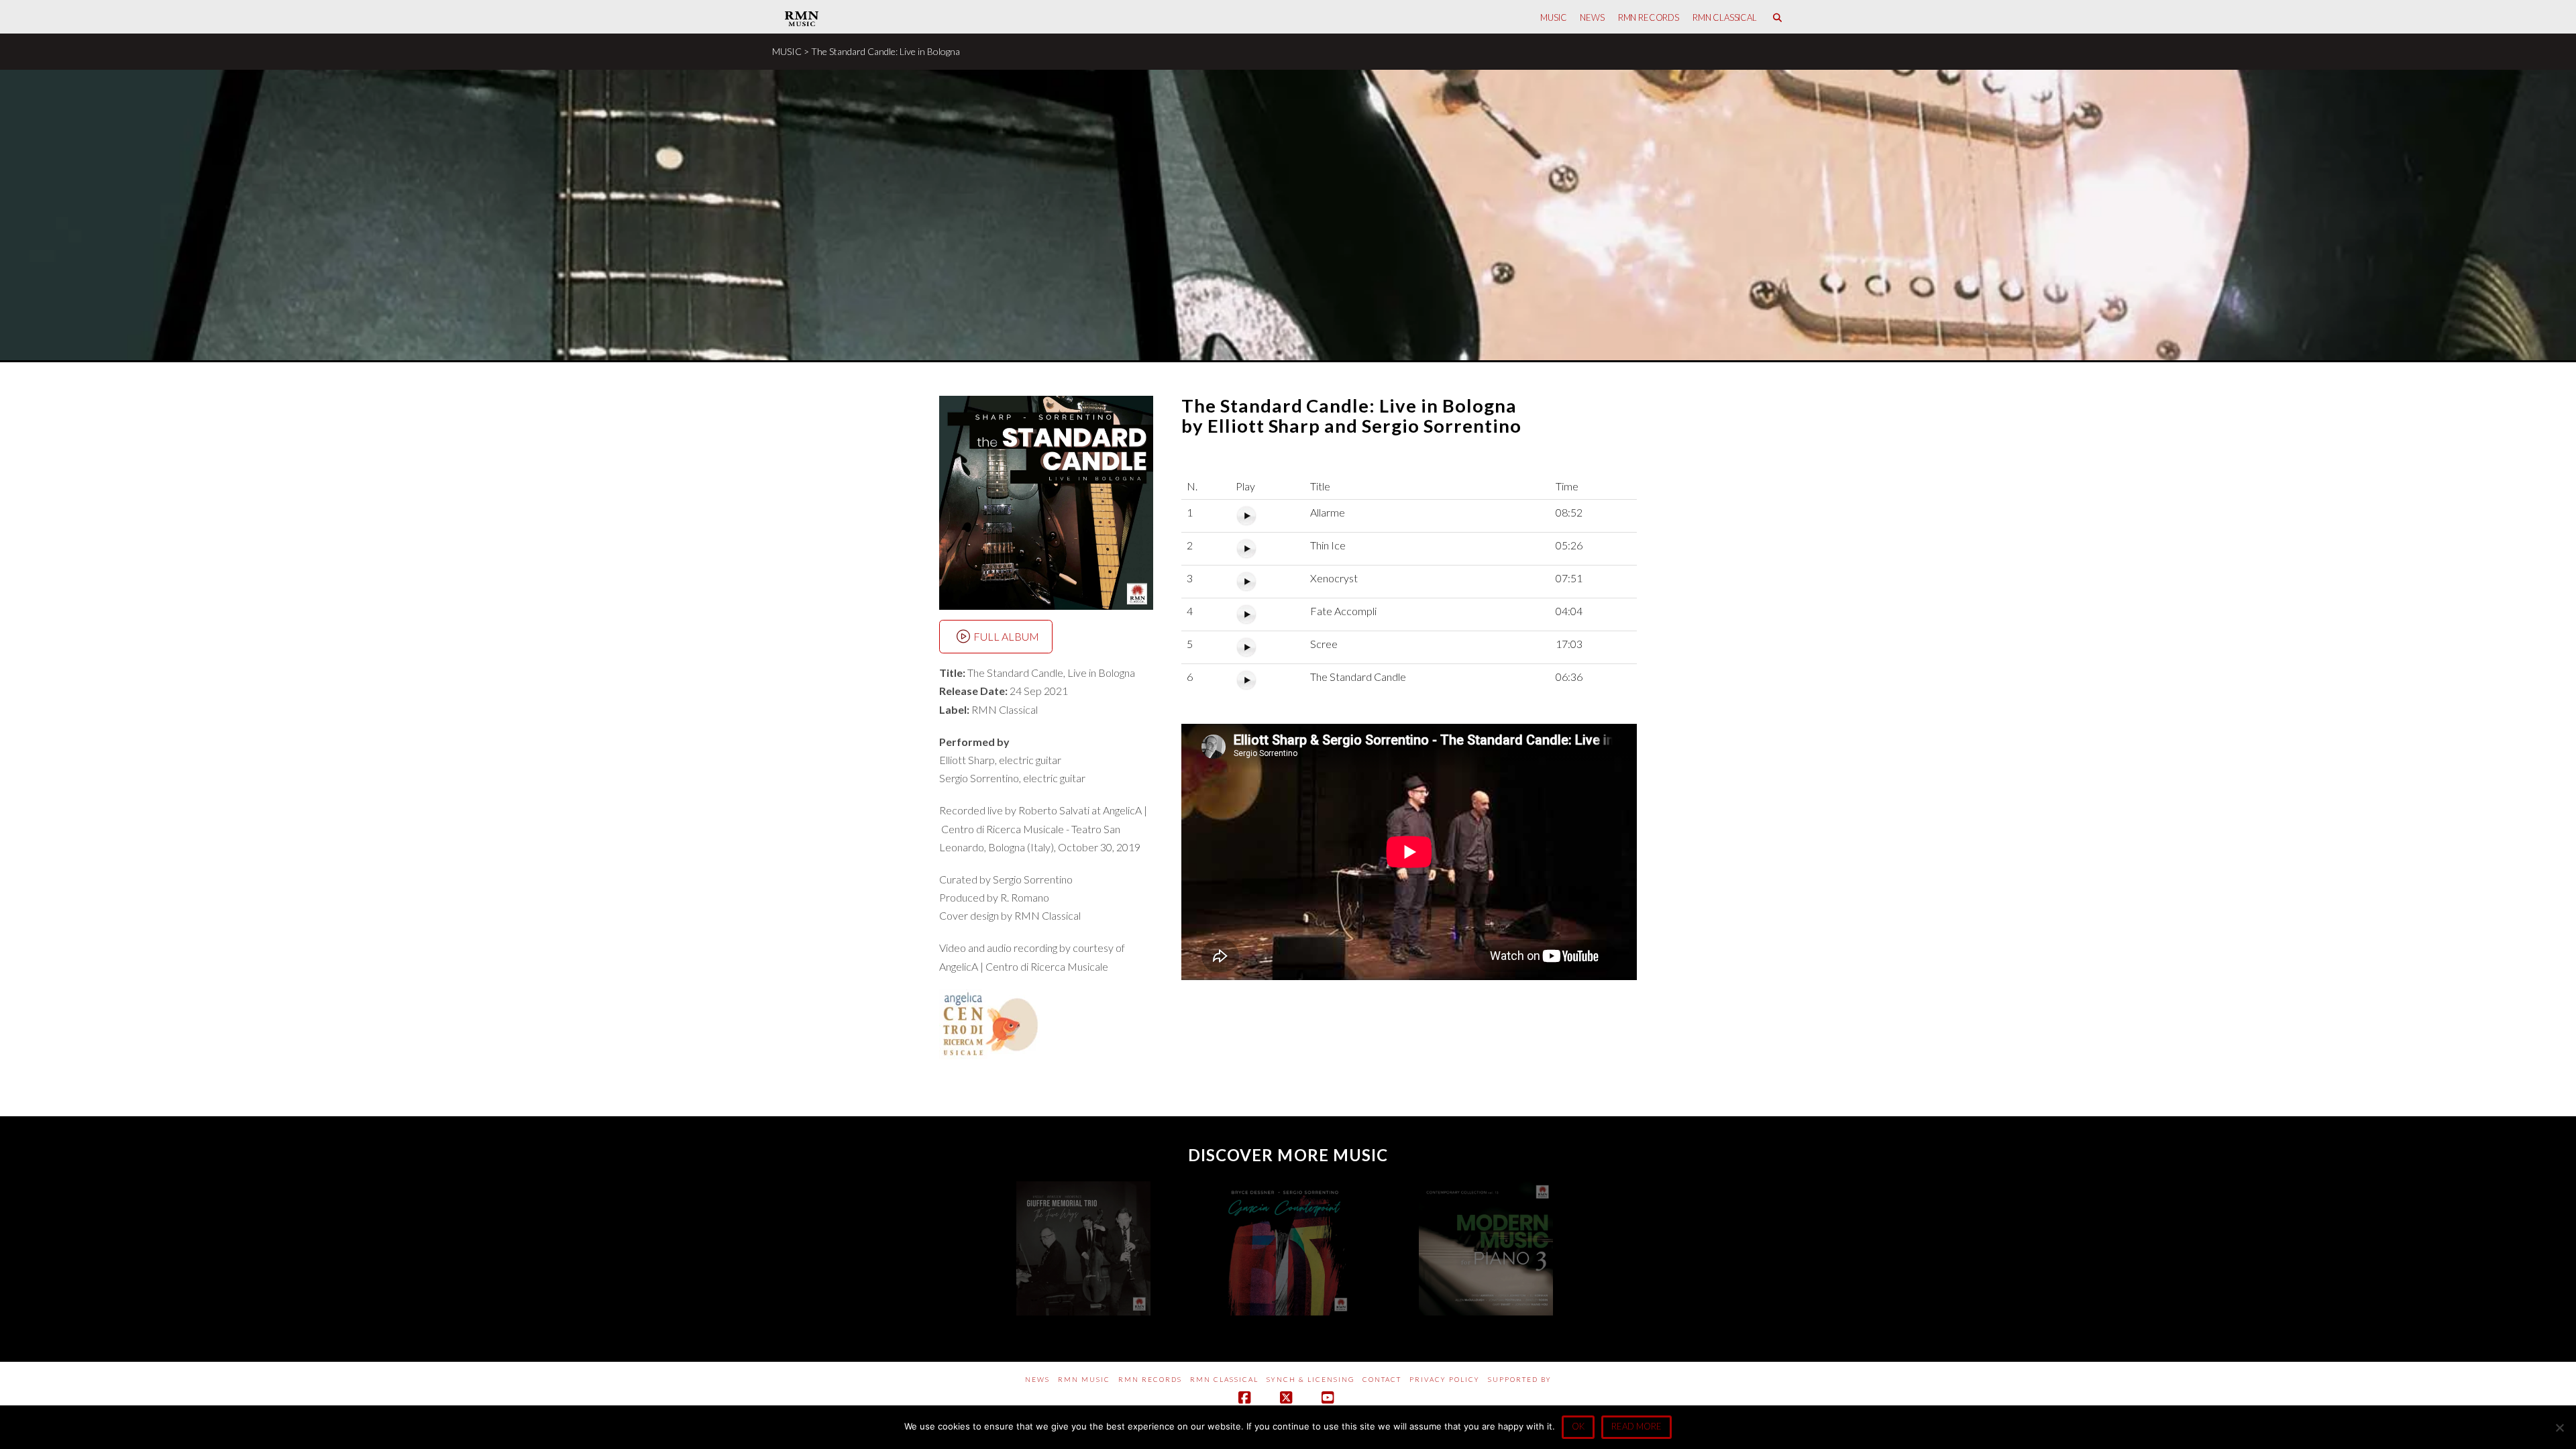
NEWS (1037, 1379)
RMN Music (1084, 1379)
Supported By (1520, 1379)
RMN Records (1150, 1379)
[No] (2559, 1428)
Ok (1578, 1426)
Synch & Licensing (1310, 1379)
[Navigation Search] (1777, 17)
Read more (1636, 1426)
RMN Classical (1224, 1379)
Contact (1382, 1379)
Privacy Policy (1445, 1379)
